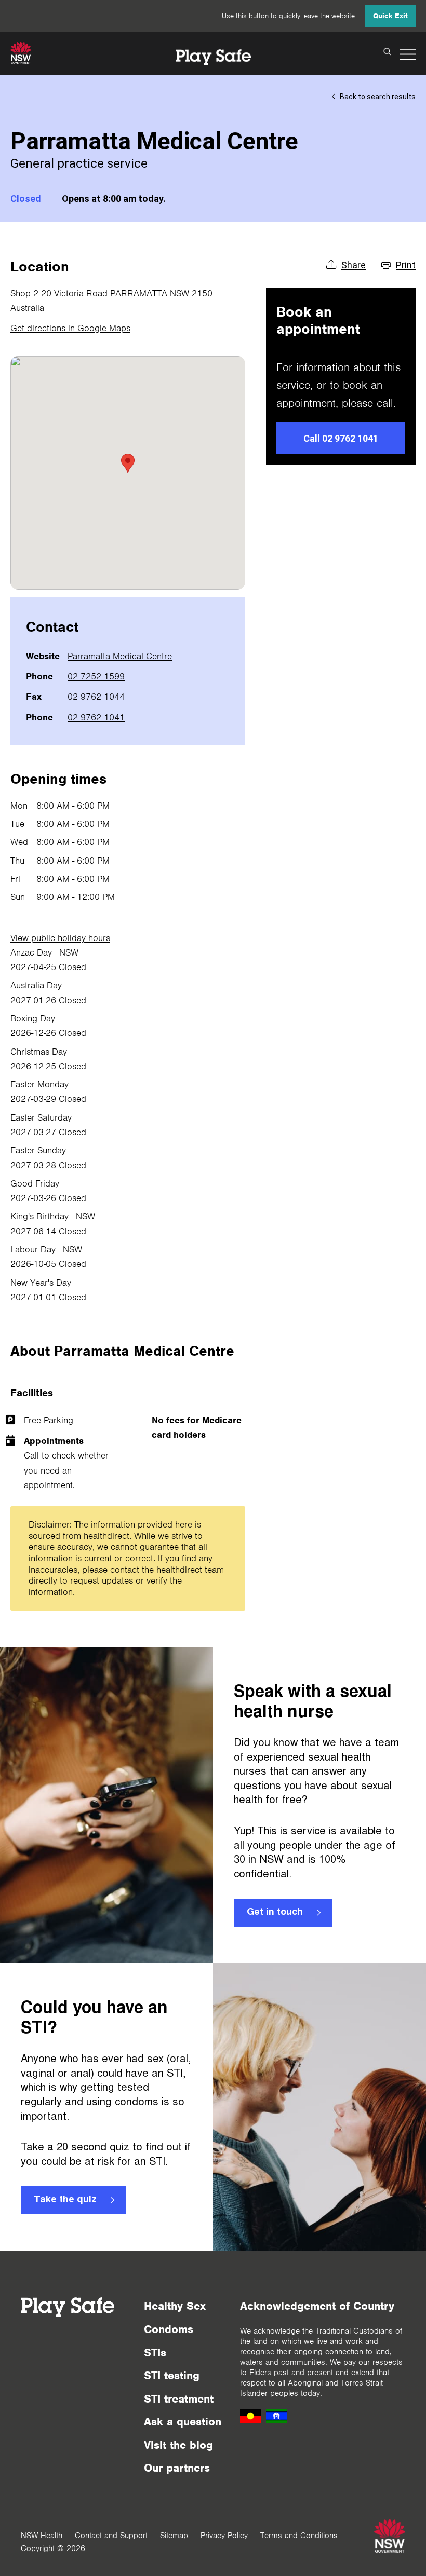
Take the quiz (65, 2200)
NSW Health (42, 2536)
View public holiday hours (60, 938)
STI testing (172, 2375)
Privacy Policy (224, 2536)
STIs (155, 2353)
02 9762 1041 (96, 717)
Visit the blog (178, 2445)
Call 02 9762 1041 (341, 438)
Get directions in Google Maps (70, 328)
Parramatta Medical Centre (120, 656)
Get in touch (275, 1913)
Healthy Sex (175, 2306)
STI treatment (179, 2399)
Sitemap (174, 2536)
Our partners (177, 2468)
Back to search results (378, 97)
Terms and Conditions (299, 2536)
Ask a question (183, 2422)
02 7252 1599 (96, 676)
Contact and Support (111, 2536)
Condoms (169, 2329)
